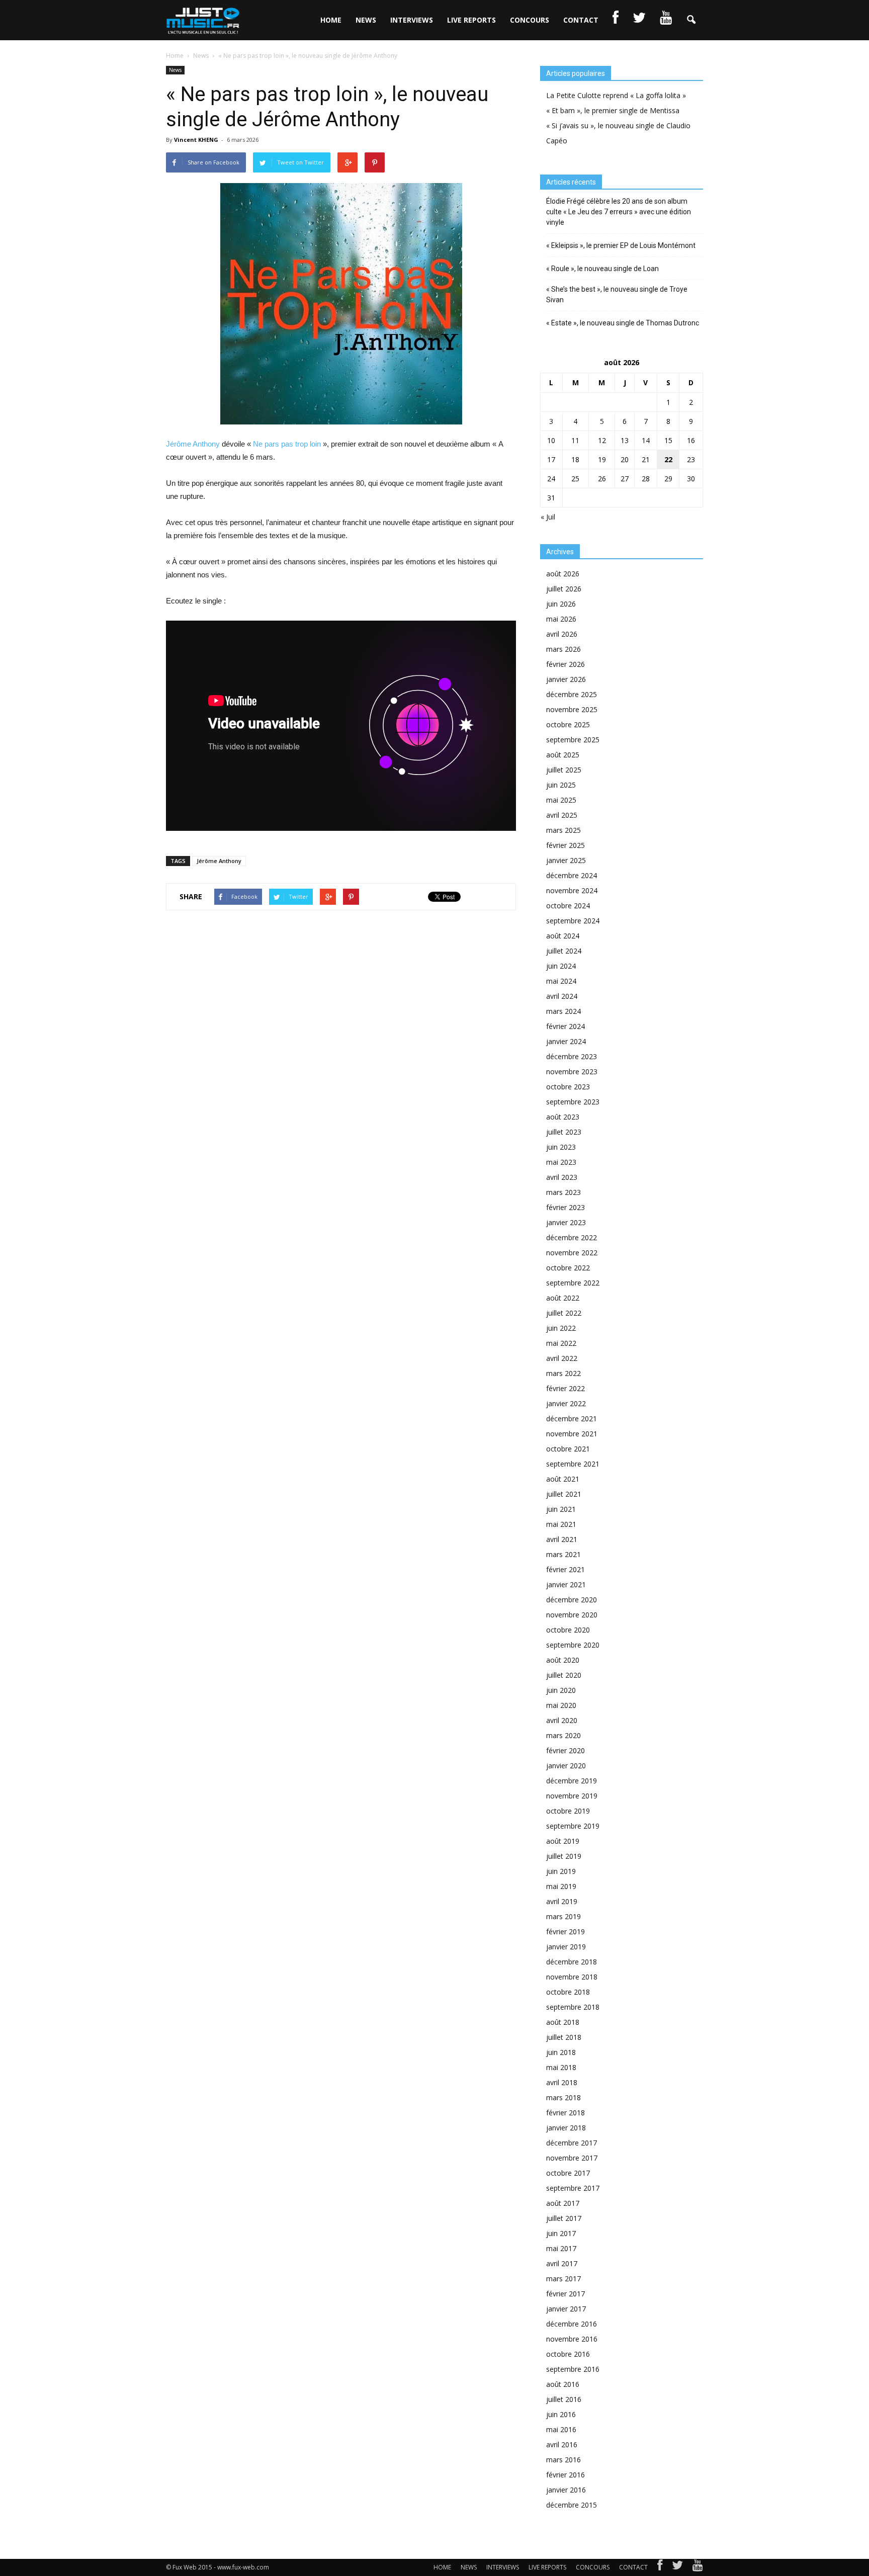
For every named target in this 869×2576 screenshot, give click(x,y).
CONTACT (581, 20)
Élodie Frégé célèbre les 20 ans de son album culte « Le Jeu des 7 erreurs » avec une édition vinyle (619, 212)
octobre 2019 (568, 1811)
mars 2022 (563, 1373)
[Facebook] (660, 2567)
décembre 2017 (572, 2143)
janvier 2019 (566, 1947)
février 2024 (566, 1026)
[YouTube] (698, 2567)
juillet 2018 (564, 2037)
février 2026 (566, 664)
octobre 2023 (568, 1087)
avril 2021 (562, 1539)
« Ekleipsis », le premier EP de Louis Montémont (621, 245)
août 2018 (563, 2022)
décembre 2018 (572, 1962)
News (175, 70)
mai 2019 (561, 1886)
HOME (331, 20)
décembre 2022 (572, 1237)
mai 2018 (561, 2067)
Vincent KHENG (196, 140)
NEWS (366, 20)
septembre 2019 (573, 1826)
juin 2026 (561, 604)
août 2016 (563, 2384)
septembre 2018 (573, 2007)
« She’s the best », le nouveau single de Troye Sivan (617, 294)
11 (575, 440)
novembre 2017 (572, 2158)
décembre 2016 (572, 2324)
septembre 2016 (573, 2369)
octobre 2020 (568, 1630)
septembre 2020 (573, 1645)
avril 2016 (562, 2444)
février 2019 (566, 1931)
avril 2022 (562, 1358)
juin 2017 (561, 2233)
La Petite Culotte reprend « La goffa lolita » (616, 95)
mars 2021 (563, 1554)
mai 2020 (561, 1705)
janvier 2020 (566, 1766)
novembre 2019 (572, 1796)
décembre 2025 (572, 694)
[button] (691, 20)
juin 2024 (561, 966)
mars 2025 (563, 830)
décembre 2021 (572, 1419)
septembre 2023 (573, 1102)
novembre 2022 (572, 1253)
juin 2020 (561, 1690)
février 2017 (566, 2294)
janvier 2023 (566, 1222)
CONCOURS (530, 20)
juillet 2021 (564, 1494)
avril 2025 (562, 815)
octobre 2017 (568, 2173)
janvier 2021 (566, 1584)
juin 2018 (561, 2052)
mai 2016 (561, 2429)
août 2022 (563, 1298)
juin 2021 (561, 1509)
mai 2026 (561, 619)
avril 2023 (562, 1177)
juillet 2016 (564, 2399)
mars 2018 (563, 2097)
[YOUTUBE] (666, 20)
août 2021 (563, 1479)
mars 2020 (563, 1735)
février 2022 (566, 1388)
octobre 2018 (568, 1992)
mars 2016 (563, 2460)
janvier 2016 (566, 2490)
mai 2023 (561, 1162)
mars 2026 (563, 649)
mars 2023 (563, 1192)
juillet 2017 (564, 2218)
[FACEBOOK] (616, 20)
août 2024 (563, 936)
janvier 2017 (566, 2309)
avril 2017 (562, 2263)
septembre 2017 (573, 2188)
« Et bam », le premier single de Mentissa (613, 110)
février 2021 (566, 1569)
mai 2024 (561, 981)
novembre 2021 (572, 1434)
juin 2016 (561, 2414)
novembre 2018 (572, 1977)
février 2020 (566, 1750)
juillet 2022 (564, 1313)
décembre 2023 (572, 1056)
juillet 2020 (564, 1675)
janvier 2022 (566, 1403)
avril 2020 (562, 1720)
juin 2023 (561, 1147)
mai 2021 (561, 1524)
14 (646, 440)
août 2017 (563, 2203)
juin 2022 (561, 1328)
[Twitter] (677, 2567)
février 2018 (566, 2113)
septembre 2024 (573, 921)
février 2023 (566, 1207)
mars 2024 (563, 1011)
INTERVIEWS (412, 20)
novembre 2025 (572, 709)
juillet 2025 (564, 770)
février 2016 (566, 2475)
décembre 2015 (572, 2505)
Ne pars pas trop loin (287, 444)
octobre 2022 (568, 1268)
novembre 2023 (572, 1071)
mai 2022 (561, 1343)
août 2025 (563, 755)
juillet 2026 (564, 589)
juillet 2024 (564, 951)
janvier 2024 (566, 1041)
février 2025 (566, 845)
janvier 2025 (566, 860)
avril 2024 (562, 996)
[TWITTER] (639, 20)
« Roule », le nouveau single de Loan (602, 269)
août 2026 (563, 574)
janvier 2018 (566, 2128)
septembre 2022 (573, 1283)
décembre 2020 (572, 1600)
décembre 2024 (572, 875)
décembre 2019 (572, 1781)
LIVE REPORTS (471, 20)
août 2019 (563, 1841)
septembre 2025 (573, 740)
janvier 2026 (566, 679)
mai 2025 (561, 800)
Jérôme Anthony (193, 444)
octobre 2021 (568, 1449)
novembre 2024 (572, 890)
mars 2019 (563, 1916)
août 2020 (563, 1660)
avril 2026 (562, 634)
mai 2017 (561, 2248)
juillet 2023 (564, 1132)
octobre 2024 (568, 906)
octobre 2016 (568, 2354)
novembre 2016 (572, 2339)
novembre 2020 (572, 1615)
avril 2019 (562, 1901)
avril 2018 (562, 2082)
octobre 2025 (568, 724)
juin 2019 (561, 1871)
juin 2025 (561, 785)
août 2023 (563, 1117)
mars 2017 (563, 2279)
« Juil (548, 517)
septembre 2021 (573, 1464)
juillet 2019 (564, 1856)
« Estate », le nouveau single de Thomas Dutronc (623, 323)
